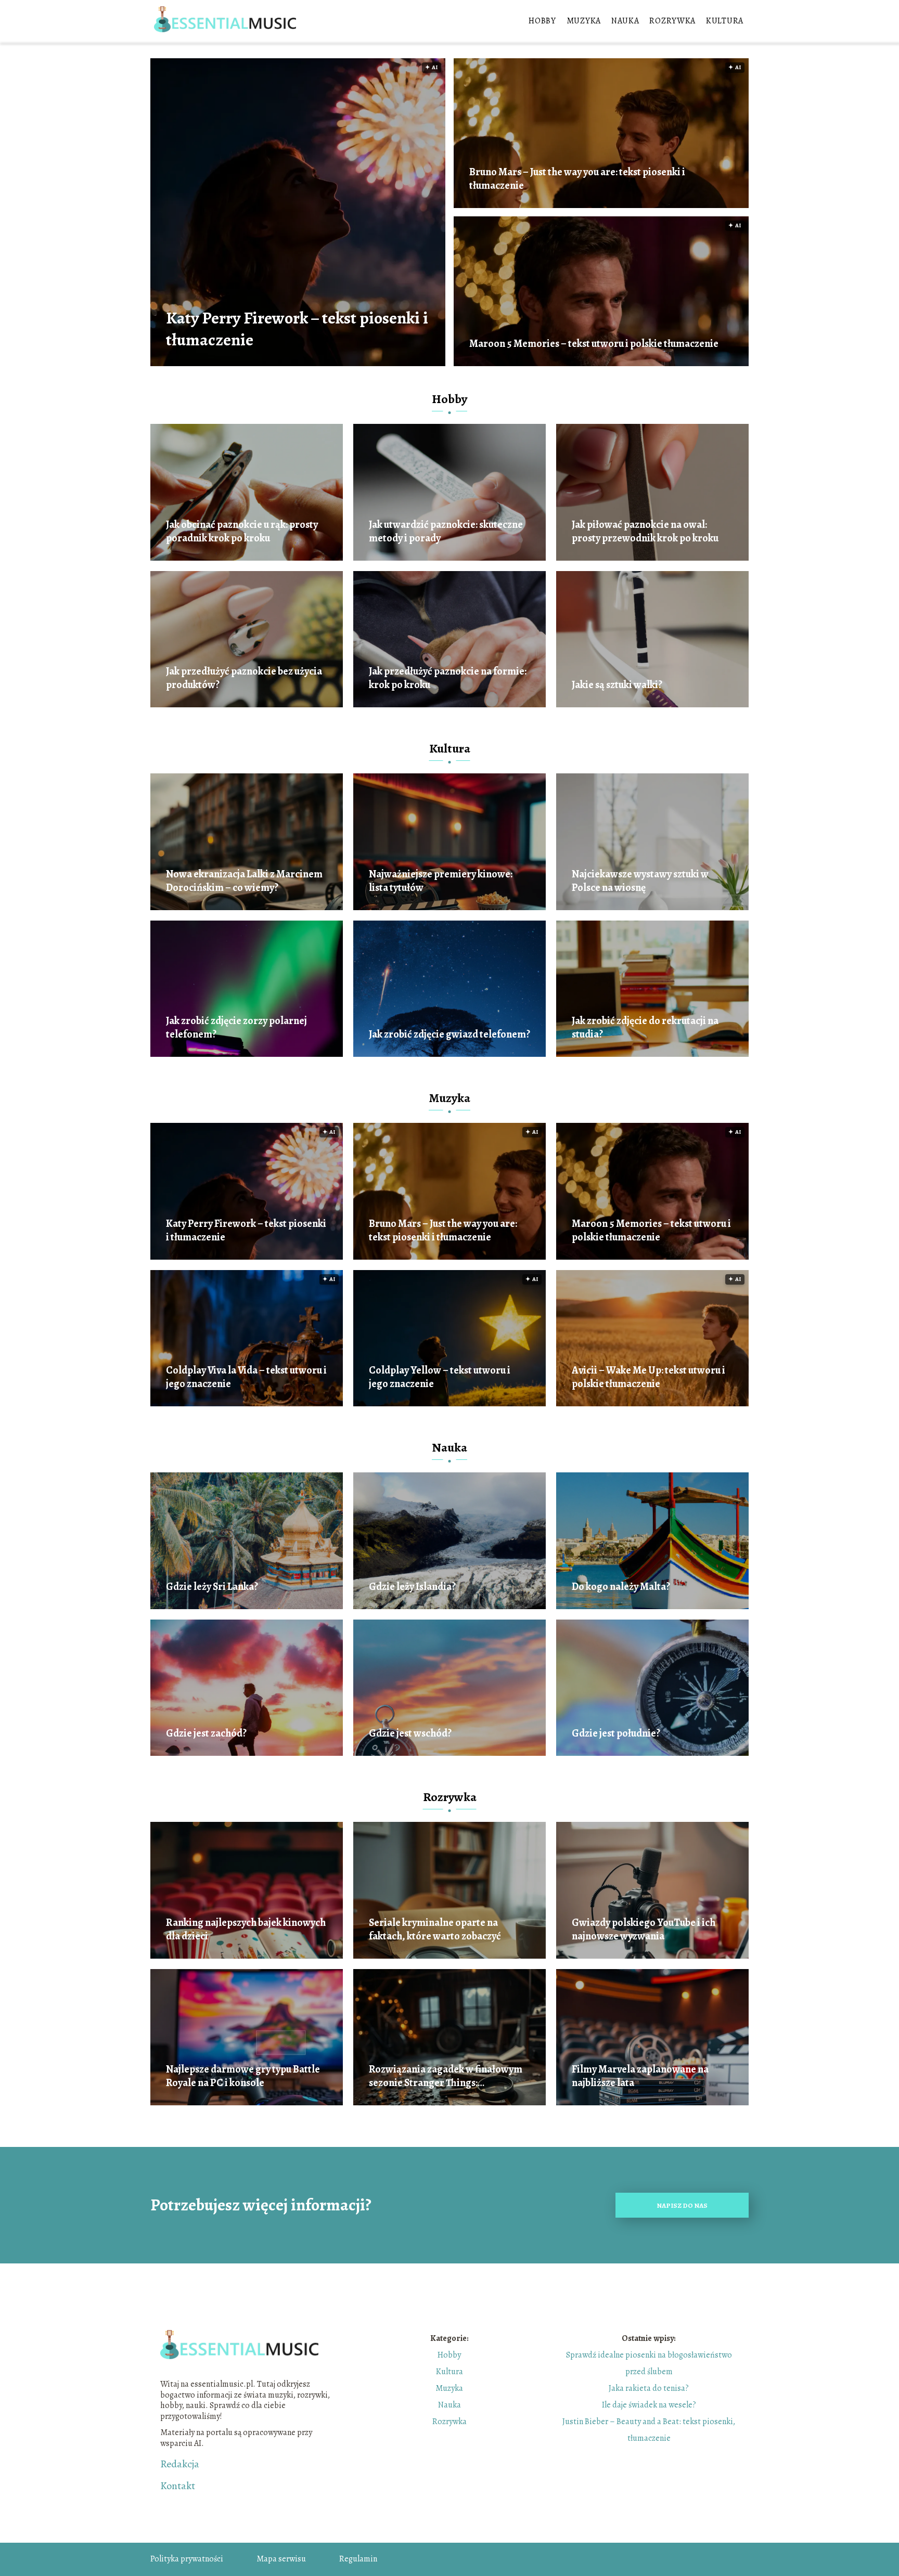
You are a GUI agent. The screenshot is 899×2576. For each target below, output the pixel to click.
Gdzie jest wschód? (410, 1733)
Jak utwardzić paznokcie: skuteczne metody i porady (446, 532)
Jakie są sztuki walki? (617, 685)
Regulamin (358, 2559)
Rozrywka (672, 21)
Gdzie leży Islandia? (412, 1587)
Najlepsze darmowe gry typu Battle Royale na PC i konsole (243, 2076)
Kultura (725, 21)
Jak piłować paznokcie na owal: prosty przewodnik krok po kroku (645, 532)
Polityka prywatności (187, 2559)
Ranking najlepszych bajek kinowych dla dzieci (246, 1930)
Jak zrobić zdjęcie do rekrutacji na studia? (645, 1028)
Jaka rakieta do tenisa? (649, 2388)
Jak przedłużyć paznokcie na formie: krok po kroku (448, 678)
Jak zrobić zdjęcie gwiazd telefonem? (449, 1034)
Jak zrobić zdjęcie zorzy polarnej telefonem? (236, 1028)
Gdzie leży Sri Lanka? (212, 1587)
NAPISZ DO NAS (682, 2205)
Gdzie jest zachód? (206, 1733)
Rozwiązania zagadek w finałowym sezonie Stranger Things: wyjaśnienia (446, 2076)
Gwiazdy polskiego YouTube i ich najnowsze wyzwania (644, 1930)
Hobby (542, 21)
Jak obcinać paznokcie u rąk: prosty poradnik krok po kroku (242, 532)
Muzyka (584, 21)
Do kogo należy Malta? (621, 1587)
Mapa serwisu (281, 2559)
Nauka (625, 21)
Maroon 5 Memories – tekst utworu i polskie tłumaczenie (594, 344)
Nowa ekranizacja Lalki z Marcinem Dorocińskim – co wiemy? (244, 881)
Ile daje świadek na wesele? (649, 2405)
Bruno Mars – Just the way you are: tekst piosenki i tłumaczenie (577, 179)
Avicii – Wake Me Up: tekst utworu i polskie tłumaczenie (648, 1377)
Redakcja (180, 2464)
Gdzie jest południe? (616, 1733)
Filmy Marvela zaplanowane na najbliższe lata (640, 2076)
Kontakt (178, 2486)
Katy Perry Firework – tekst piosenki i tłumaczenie (297, 329)
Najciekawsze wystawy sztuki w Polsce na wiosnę (640, 881)
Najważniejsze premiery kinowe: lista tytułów (441, 881)
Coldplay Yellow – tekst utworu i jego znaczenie (440, 1377)
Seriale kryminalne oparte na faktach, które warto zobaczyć (435, 1930)
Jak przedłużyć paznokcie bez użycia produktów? (244, 678)
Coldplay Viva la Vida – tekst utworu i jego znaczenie (246, 1377)
